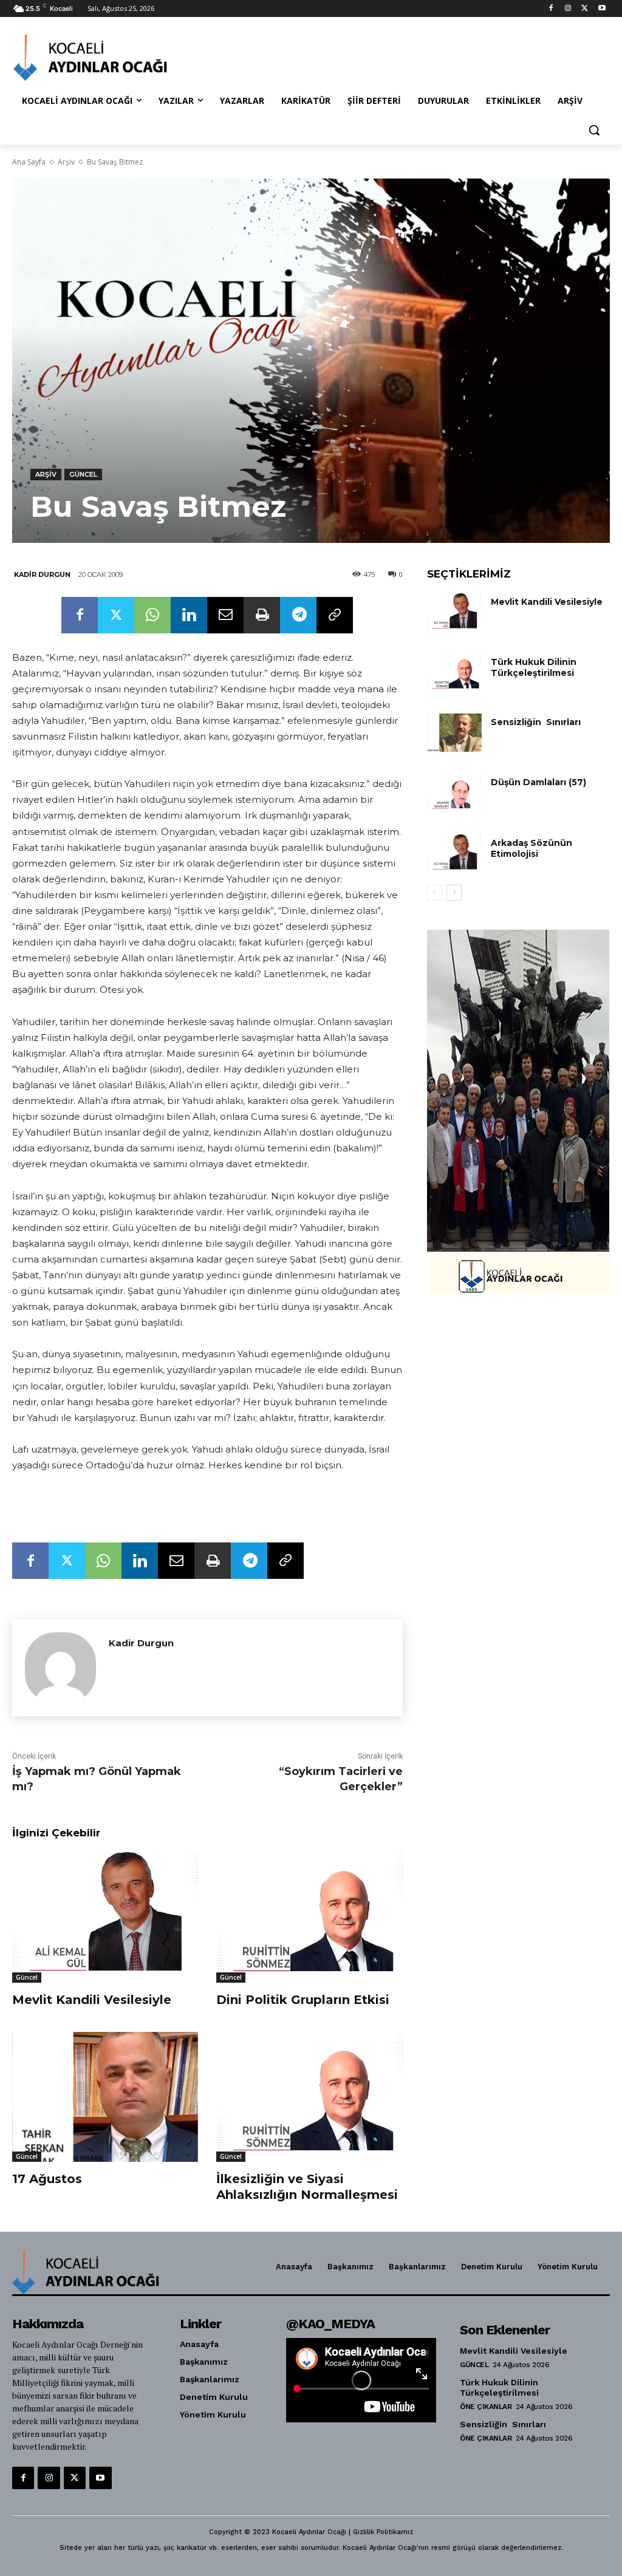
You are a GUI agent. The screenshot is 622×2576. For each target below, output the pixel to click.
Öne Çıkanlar (486, 2407)
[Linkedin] (189, 615)
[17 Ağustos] (105, 2097)
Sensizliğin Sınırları (536, 722)
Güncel (83, 474)
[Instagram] (568, 9)
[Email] (225, 615)
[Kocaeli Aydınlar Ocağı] (85, 57)
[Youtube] (602, 9)
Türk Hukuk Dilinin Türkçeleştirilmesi (534, 667)
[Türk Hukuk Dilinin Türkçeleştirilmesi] (454, 673)
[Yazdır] (262, 615)
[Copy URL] (335, 615)
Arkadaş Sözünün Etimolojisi (531, 848)
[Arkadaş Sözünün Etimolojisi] (454, 854)
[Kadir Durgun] (60, 1668)
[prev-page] (435, 893)
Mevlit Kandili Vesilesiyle (92, 2000)
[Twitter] (585, 9)
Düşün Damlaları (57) (538, 782)
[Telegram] (298, 615)
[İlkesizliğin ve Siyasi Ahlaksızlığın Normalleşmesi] (309, 2097)
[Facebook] (551, 9)
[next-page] (454, 893)
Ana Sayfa (29, 162)
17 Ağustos (47, 2179)
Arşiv (66, 162)
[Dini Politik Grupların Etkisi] (309, 1917)
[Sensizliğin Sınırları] (454, 733)
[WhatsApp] (152, 615)
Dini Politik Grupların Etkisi (303, 2000)
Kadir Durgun (42, 574)
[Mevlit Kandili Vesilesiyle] (105, 1917)
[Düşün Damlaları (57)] (454, 793)
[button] (594, 130)
